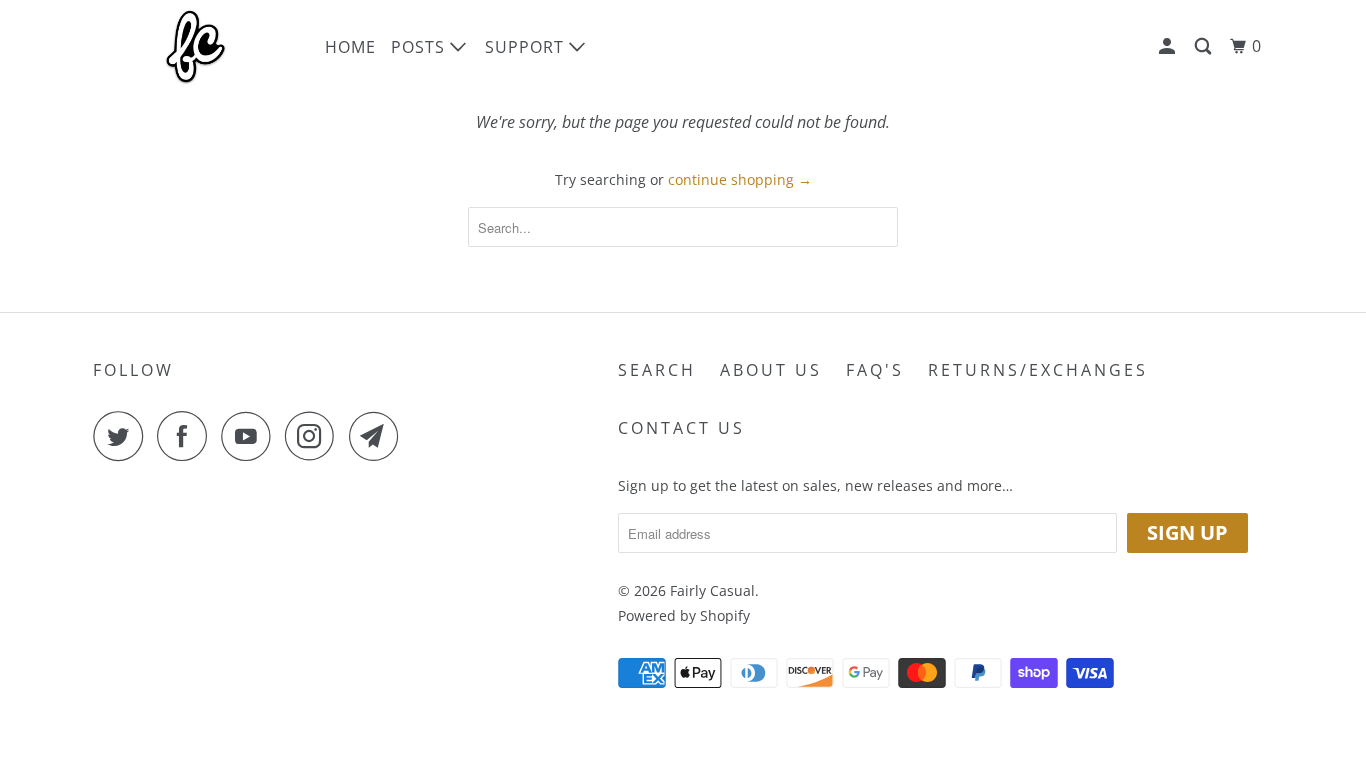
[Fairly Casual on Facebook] (187, 436)
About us (771, 370)
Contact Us (681, 428)
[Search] (1205, 46)
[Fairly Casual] (195, 46)
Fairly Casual (712, 590)
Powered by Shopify (684, 615)
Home (350, 47)
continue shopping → (740, 179)
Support (527, 47)
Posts (420, 47)
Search (657, 370)
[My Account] (1169, 46)
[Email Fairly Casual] (379, 436)
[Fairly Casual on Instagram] (315, 436)
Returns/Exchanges (1038, 370)
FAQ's (875, 370)
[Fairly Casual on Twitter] (123, 436)
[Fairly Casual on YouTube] (251, 436)
